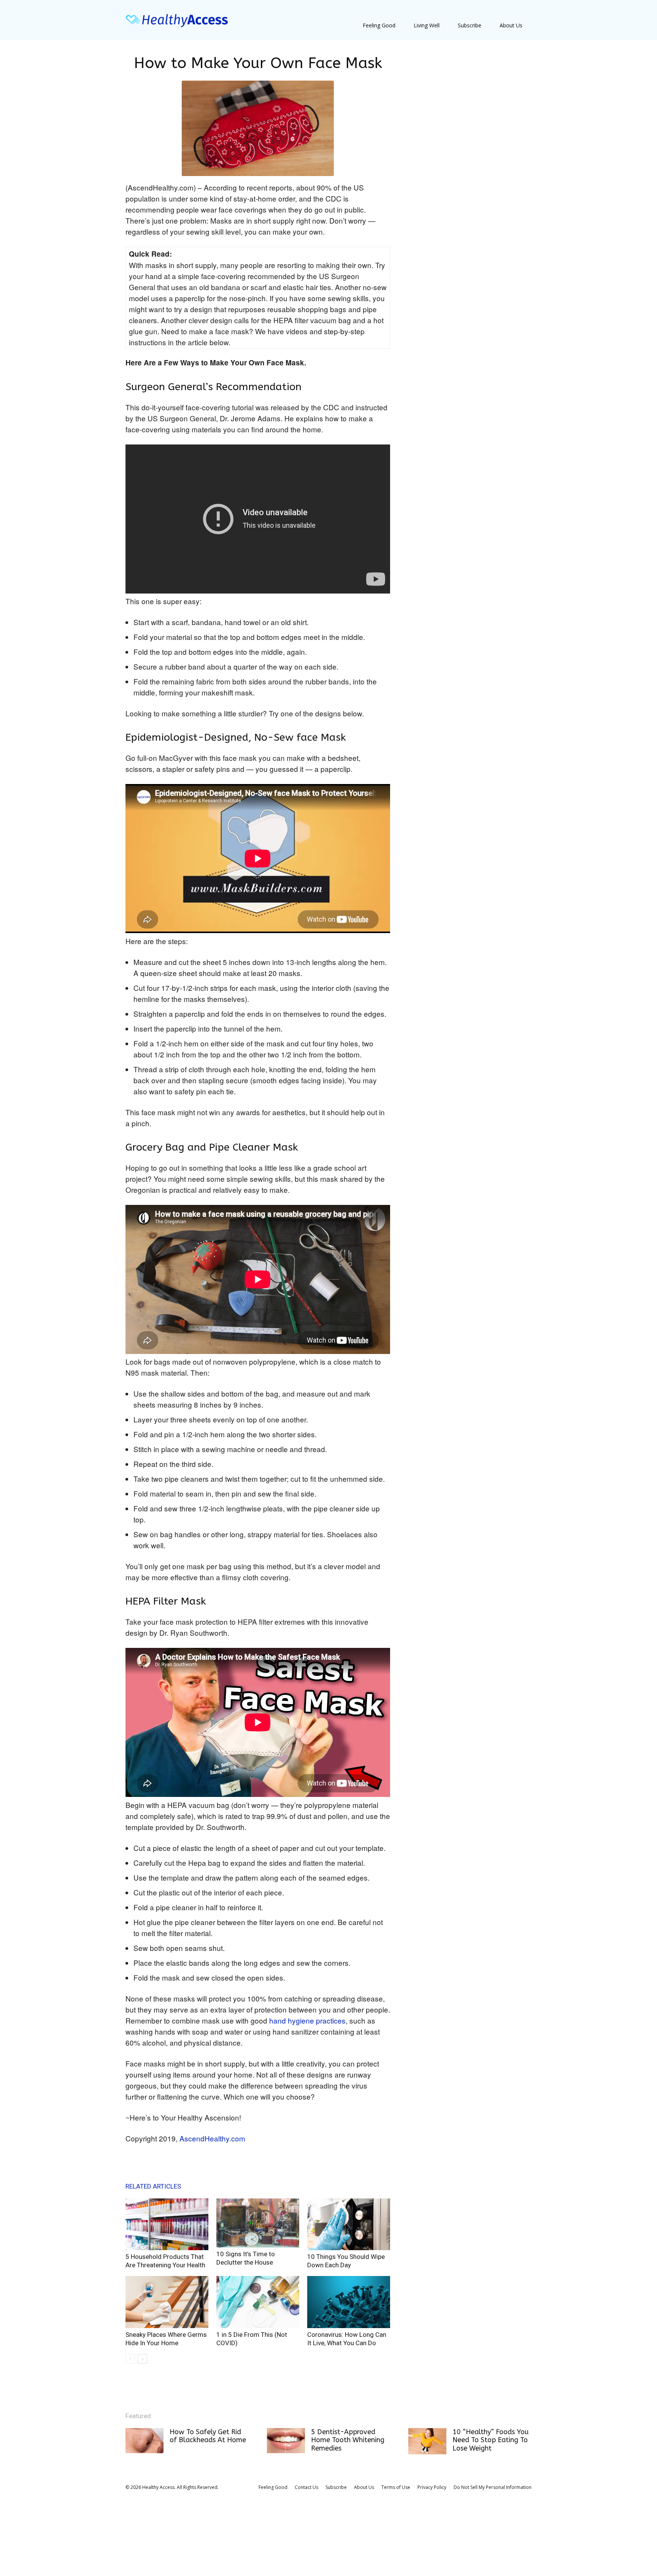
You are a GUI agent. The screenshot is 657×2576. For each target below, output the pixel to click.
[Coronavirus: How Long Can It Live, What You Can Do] (349, 2302)
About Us (511, 25)
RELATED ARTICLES (153, 2186)
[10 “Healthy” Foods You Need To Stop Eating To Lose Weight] (427, 2441)
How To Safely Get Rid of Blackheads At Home (208, 2436)
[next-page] (142, 2359)
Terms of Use (396, 2487)
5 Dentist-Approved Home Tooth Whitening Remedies (348, 2440)
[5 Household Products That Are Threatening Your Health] (167, 2224)
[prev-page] (130, 2359)
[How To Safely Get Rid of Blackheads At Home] (144, 2441)
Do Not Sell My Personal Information (493, 2487)
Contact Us (306, 2487)
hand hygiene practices (307, 2020)
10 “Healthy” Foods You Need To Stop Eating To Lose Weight (490, 2440)
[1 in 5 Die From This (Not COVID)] (258, 2302)
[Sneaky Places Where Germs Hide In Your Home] (167, 2302)
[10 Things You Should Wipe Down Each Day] (349, 2224)
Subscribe (470, 25)
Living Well (427, 25)
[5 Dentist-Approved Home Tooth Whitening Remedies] (286, 2441)
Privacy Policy (432, 2487)
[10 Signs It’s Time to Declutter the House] (258, 2223)
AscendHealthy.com (212, 2138)
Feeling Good (379, 25)
